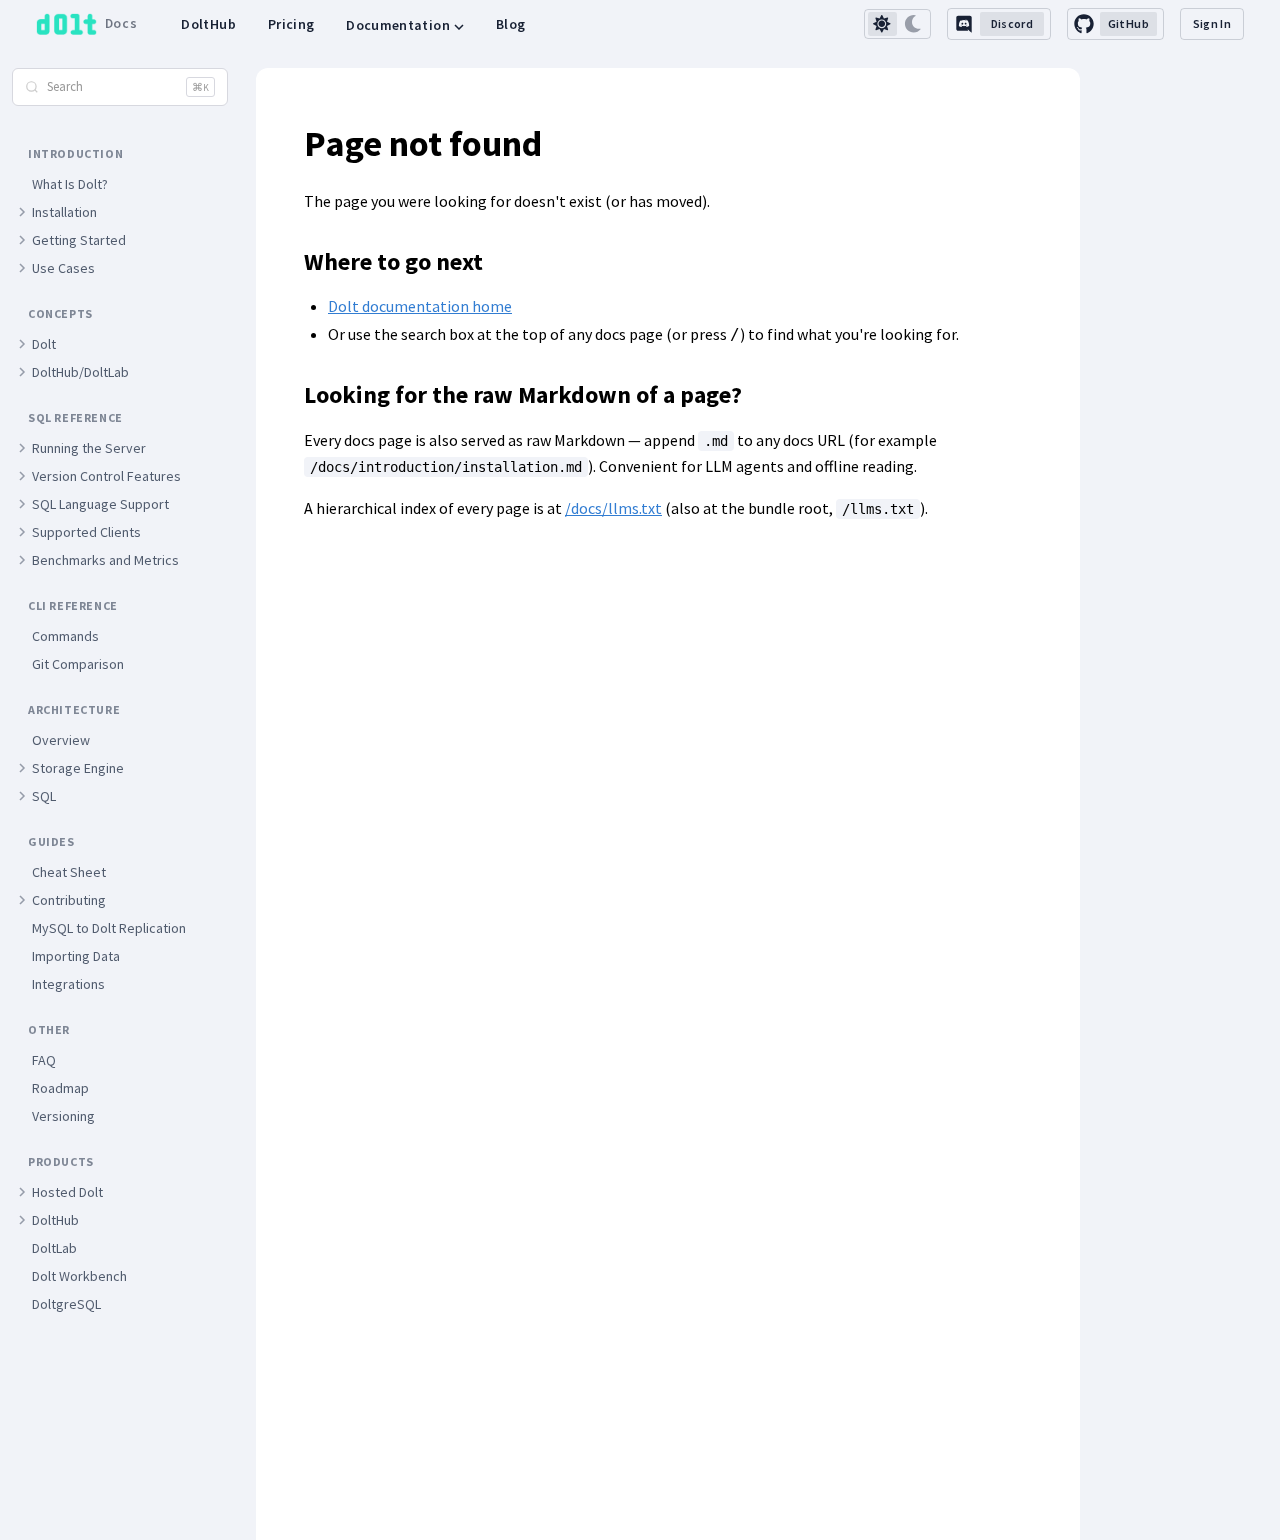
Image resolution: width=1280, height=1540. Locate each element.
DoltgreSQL (66, 1304)
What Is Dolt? (70, 184)
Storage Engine (78, 768)
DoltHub (208, 24)
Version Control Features (106, 476)
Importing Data (76, 956)
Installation (64, 212)
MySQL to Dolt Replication (109, 928)
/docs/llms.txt (613, 508)
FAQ (44, 1060)
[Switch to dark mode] (913, 24)
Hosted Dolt (67, 1192)
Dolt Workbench (79, 1276)
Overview (61, 740)
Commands (65, 636)
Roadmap (60, 1088)
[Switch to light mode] (882, 24)
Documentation (398, 25)
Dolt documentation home (420, 306)
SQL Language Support (100, 504)
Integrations (68, 984)
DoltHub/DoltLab (80, 372)
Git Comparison (78, 664)
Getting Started (79, 240)
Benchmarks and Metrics (105, 560)
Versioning (63, 1116)
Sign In (1212, 23)
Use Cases (63, 268)
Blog (510, 24)
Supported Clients (86, 532)
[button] (22, 212)
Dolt (44, 344)
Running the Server (89, 448)
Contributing (69, 900)
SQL (44, 796)
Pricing (291, 24)
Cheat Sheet (69, 872)
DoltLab (54, 1248)
